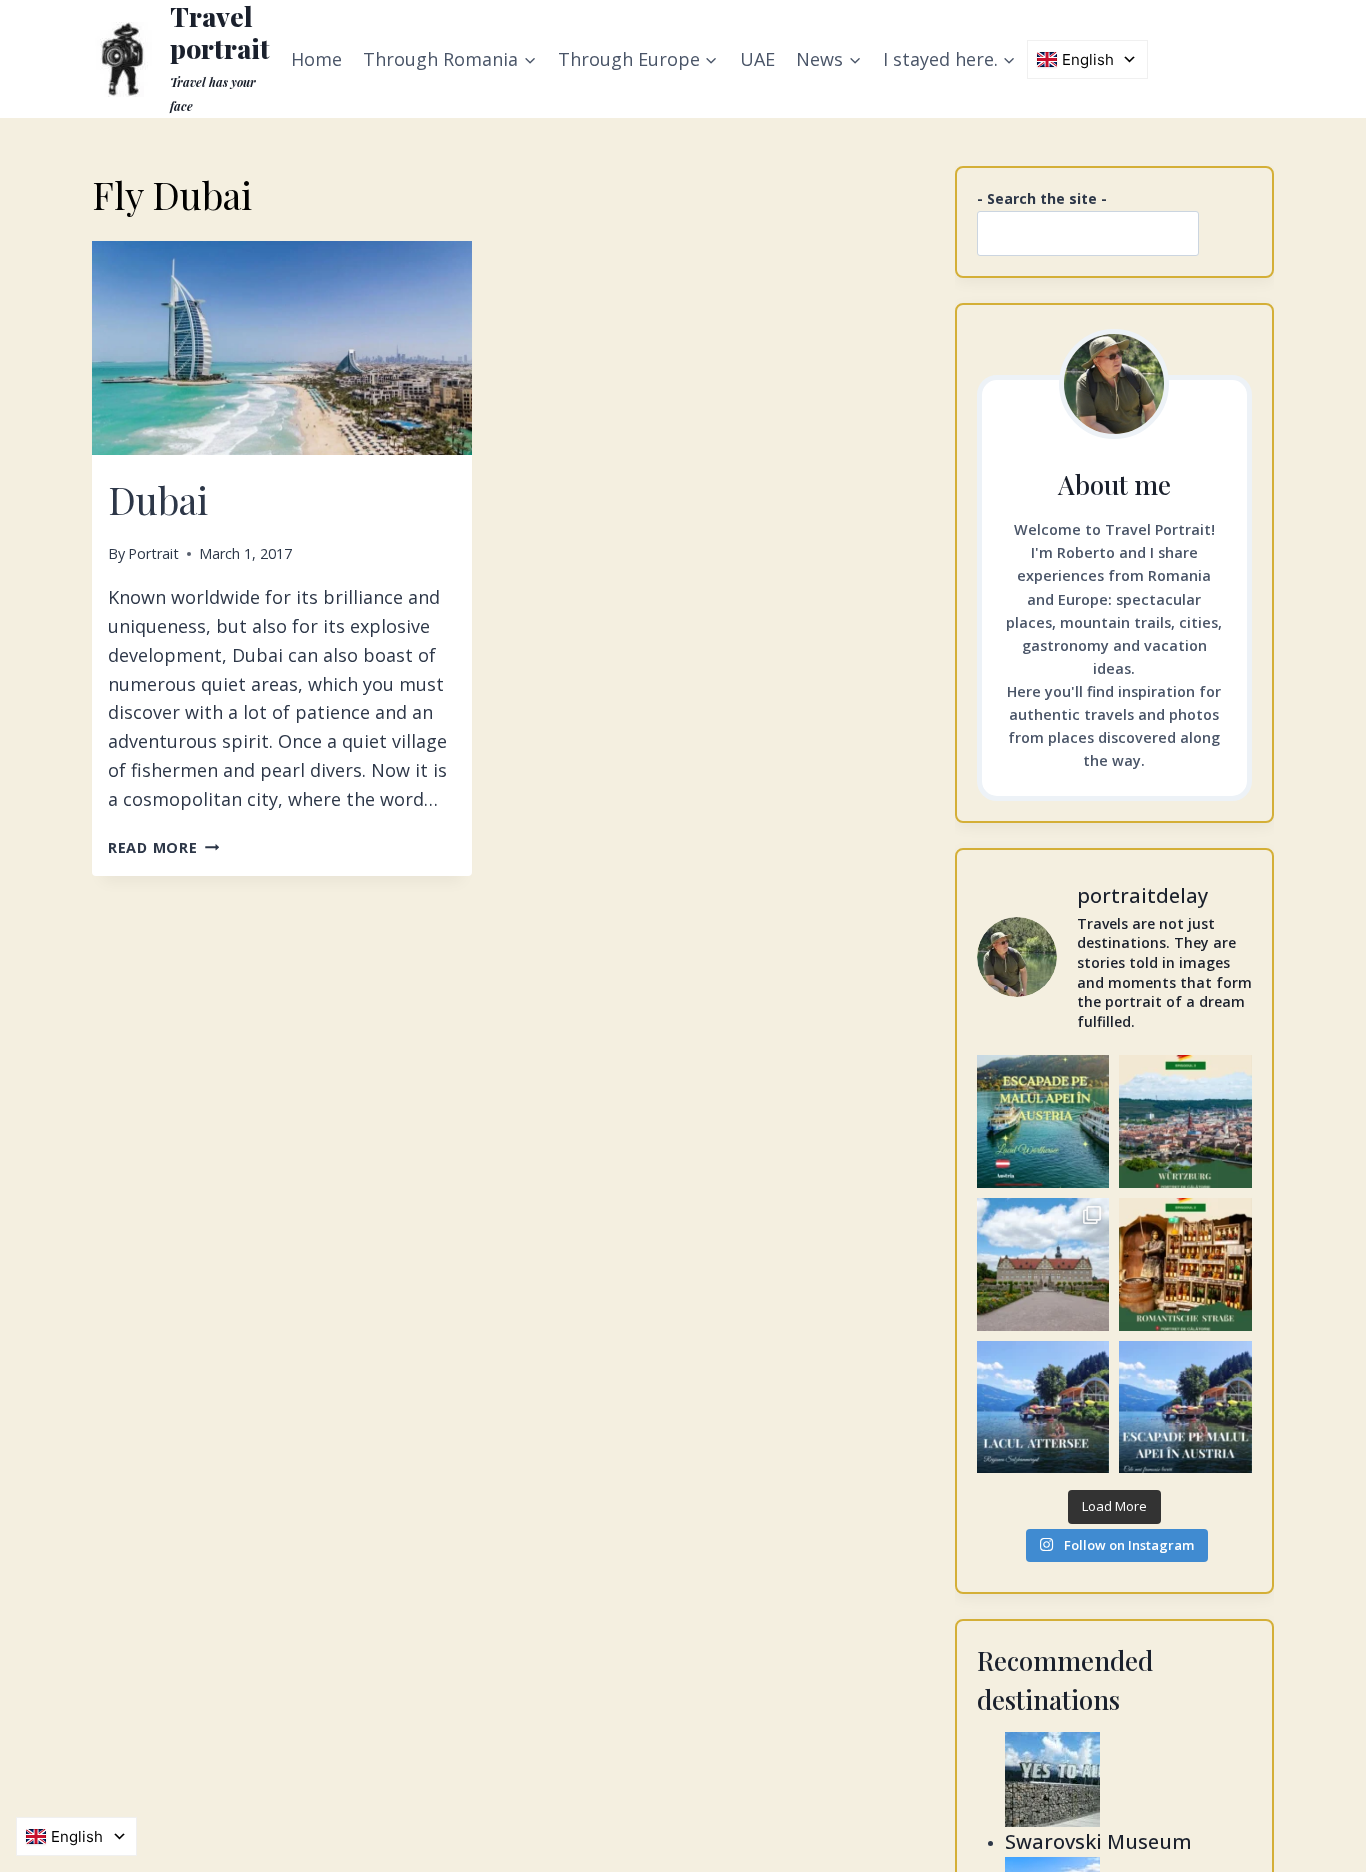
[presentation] (282, 348)
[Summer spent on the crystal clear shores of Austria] (1043, 1121)
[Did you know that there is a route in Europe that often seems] (1043, 1264)
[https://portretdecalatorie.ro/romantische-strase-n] (1185, 1264)
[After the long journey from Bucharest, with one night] (1185, 1121)
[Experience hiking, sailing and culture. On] (1043, 1407)
